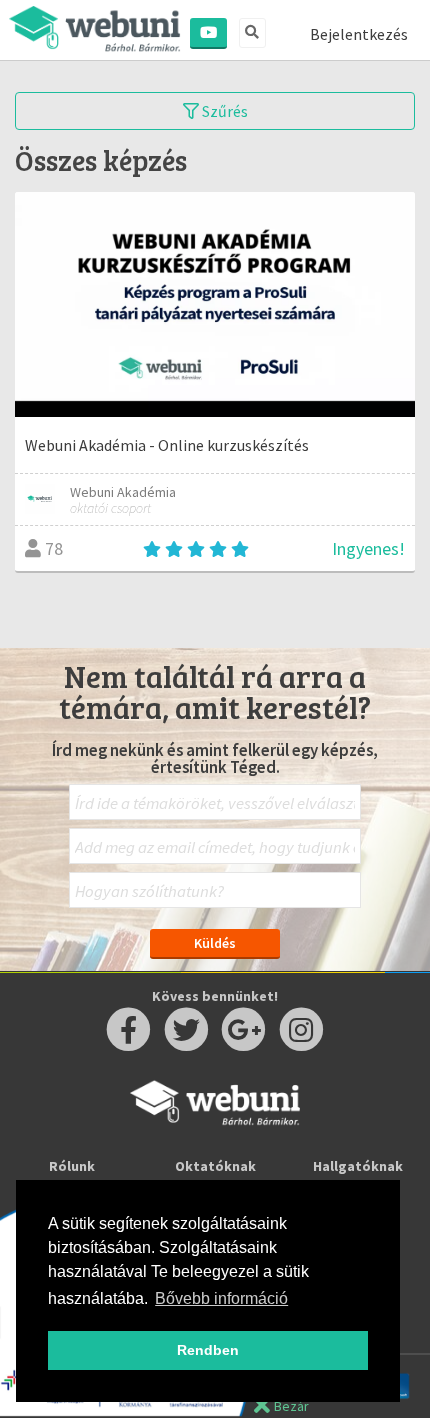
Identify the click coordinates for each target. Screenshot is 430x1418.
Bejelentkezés (359, 34)
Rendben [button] (208, 1350)
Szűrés (223, 111)
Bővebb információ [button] (221, 1298)
